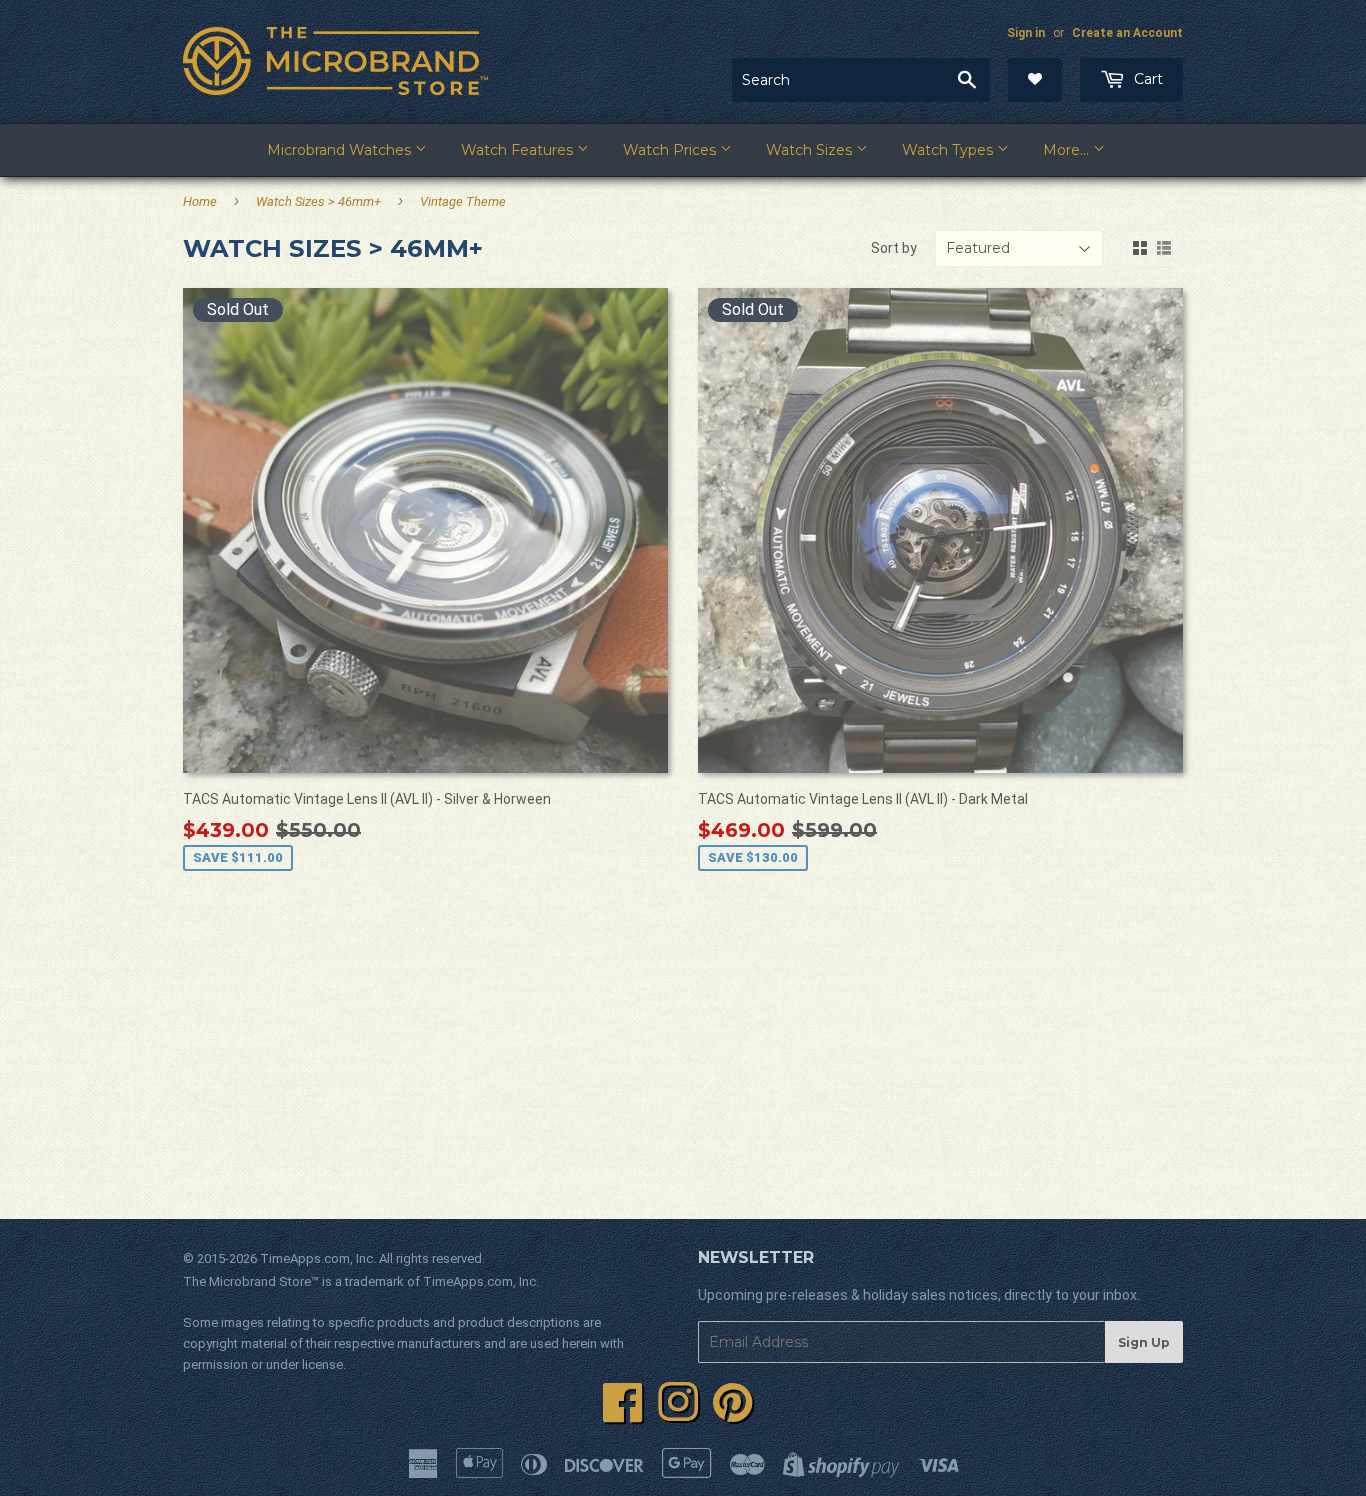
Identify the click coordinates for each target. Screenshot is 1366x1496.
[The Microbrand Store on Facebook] (623, 1414)
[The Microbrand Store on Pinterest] (733, 1414)
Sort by (894, 248)
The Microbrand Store (247, 1281)
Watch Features (519, 150)
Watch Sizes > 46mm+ (318, 201)
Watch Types (949, 150)
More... (1068, 150)
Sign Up (1144, 1342)
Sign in (1026, 33)
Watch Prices (671, 150)
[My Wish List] (1035, 80)
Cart (1146, 79)
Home (200, 201)
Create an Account (1127, 33)
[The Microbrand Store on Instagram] (678, 1414)
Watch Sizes (811, 150)
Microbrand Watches (341, 150)
